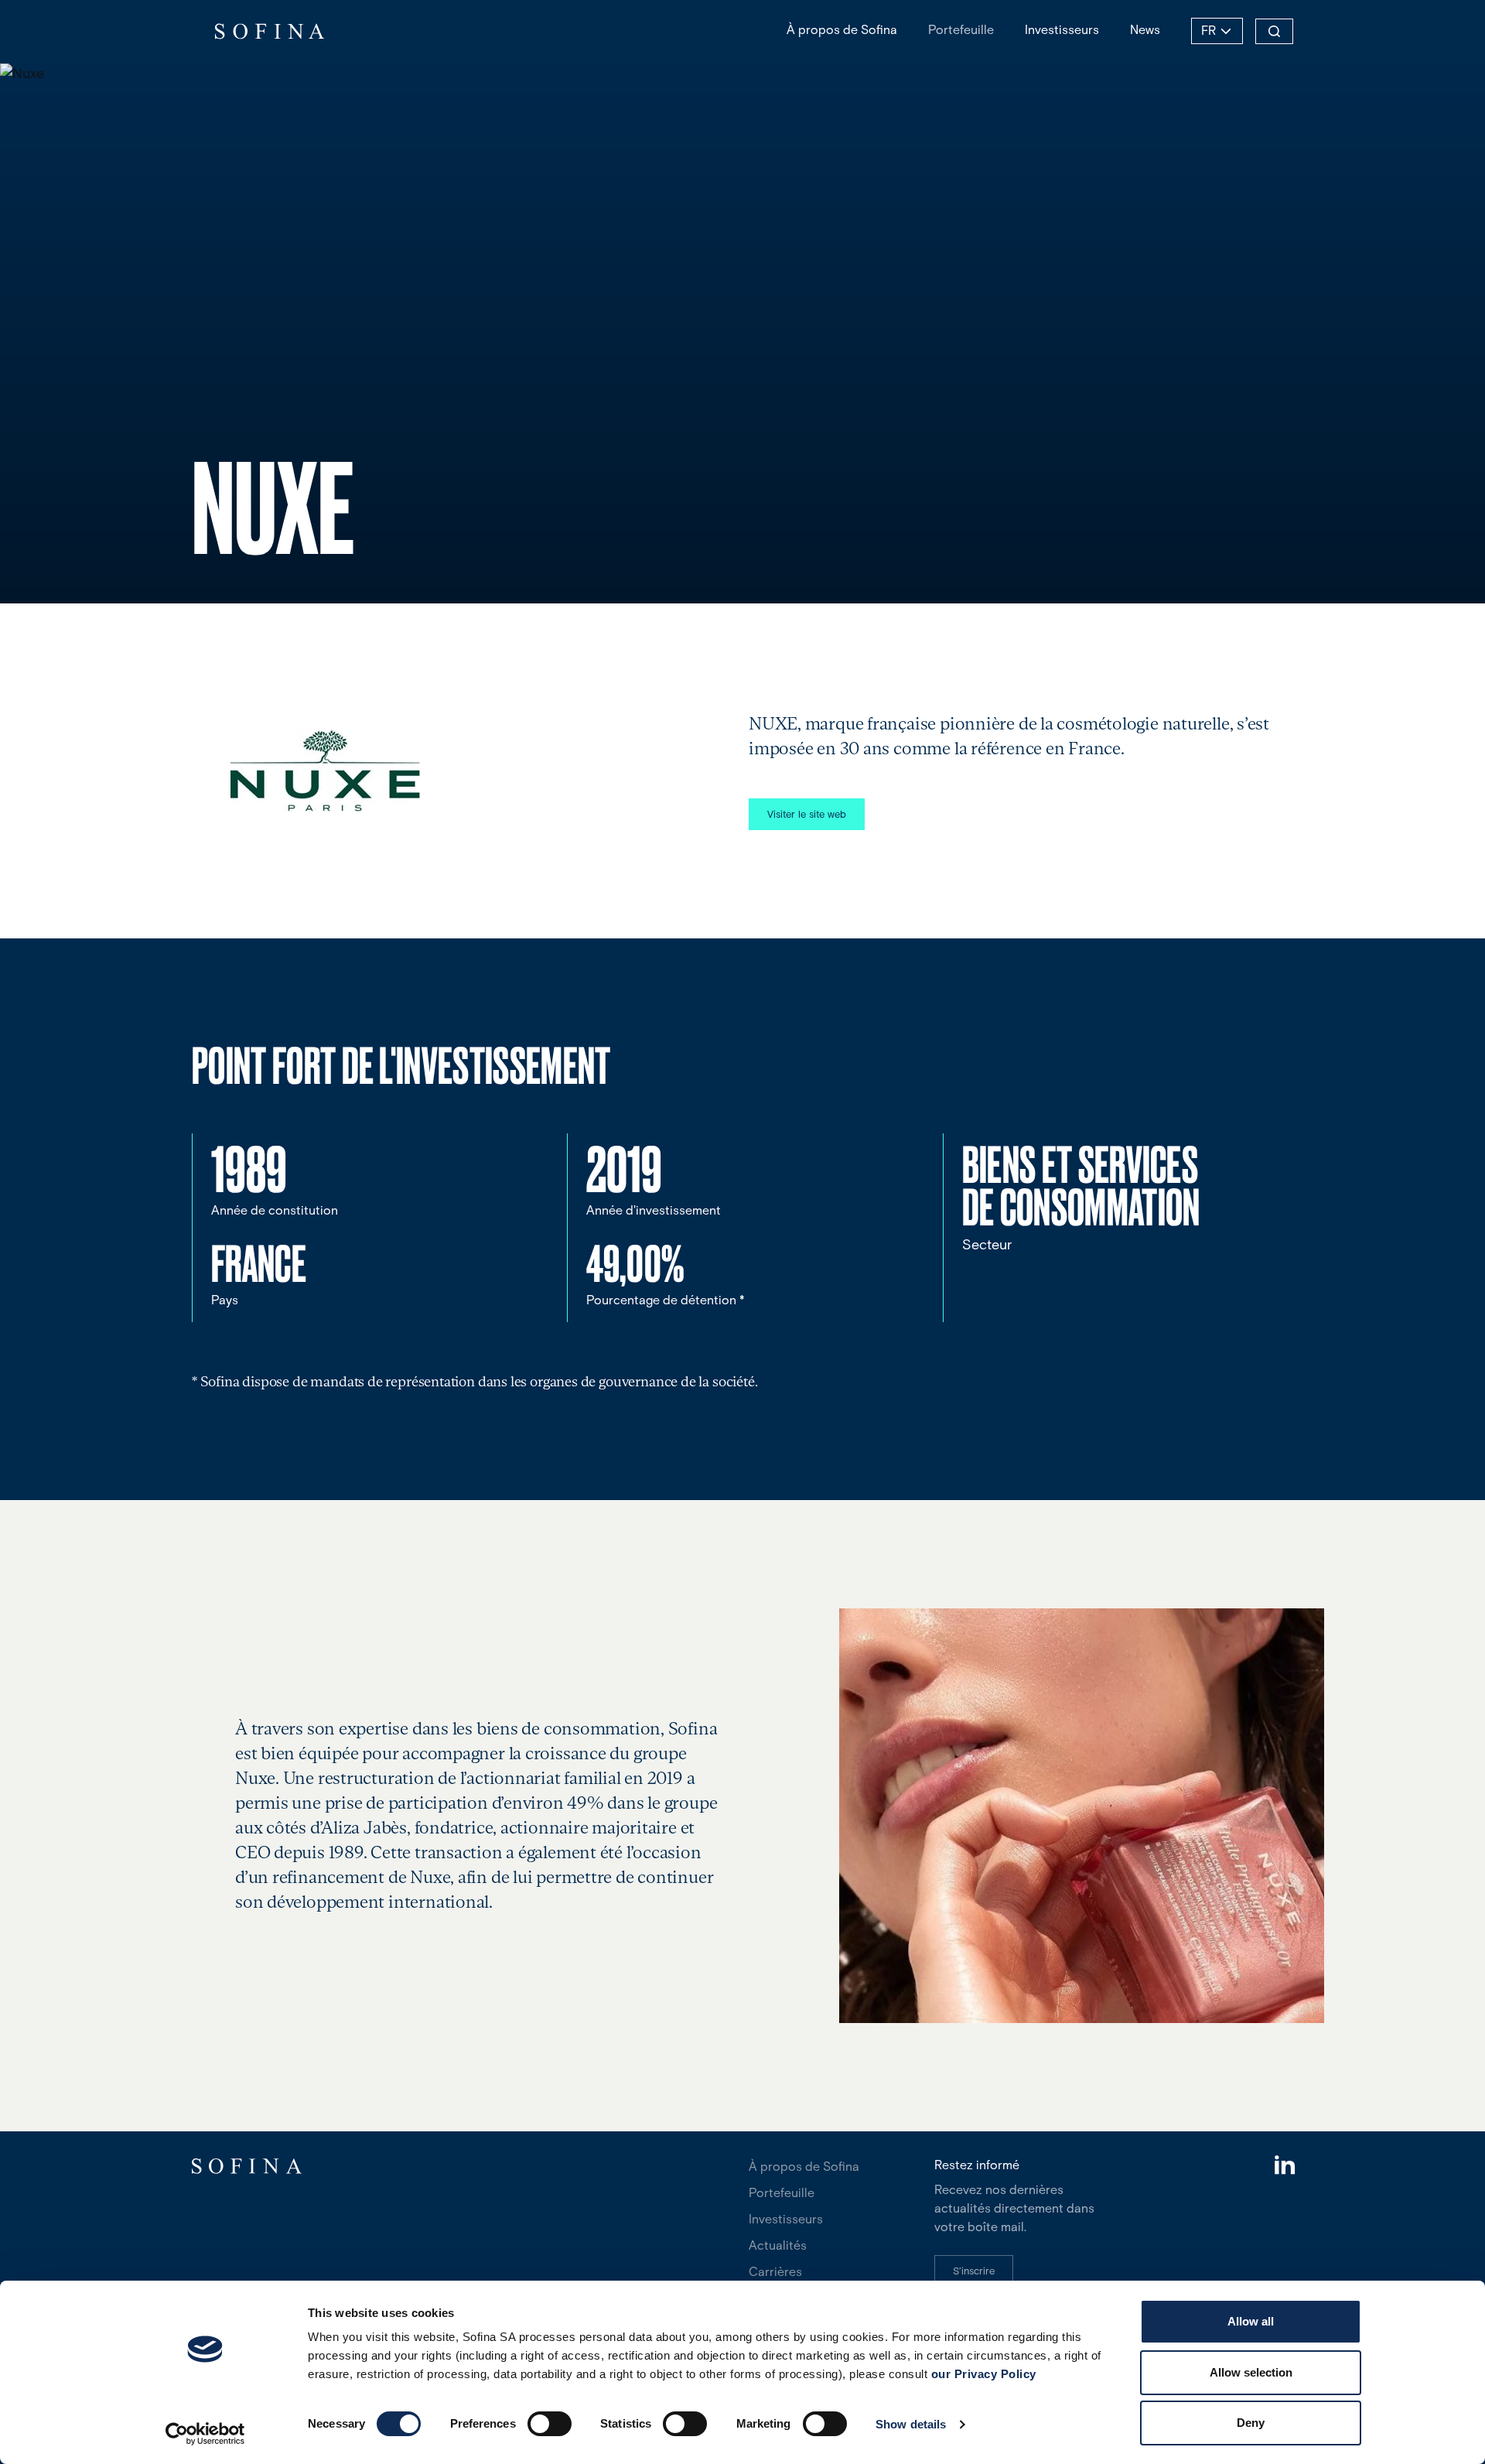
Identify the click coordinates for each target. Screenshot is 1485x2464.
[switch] (550, 2424)
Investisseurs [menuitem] (1062, 30)
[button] (807, 814)
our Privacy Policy (984, 2374)
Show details (911, 2424)
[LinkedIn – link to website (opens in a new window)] (1284, 2167)
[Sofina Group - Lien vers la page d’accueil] (269, 31)
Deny (1251, 2423)
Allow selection (1251, 2372)
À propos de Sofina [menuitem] (842, 30)
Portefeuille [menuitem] (961, 30)
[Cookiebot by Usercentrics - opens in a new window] (205, 2434)
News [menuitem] (1145, 30)
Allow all (1251, 2321)
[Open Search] (1274, 31)
